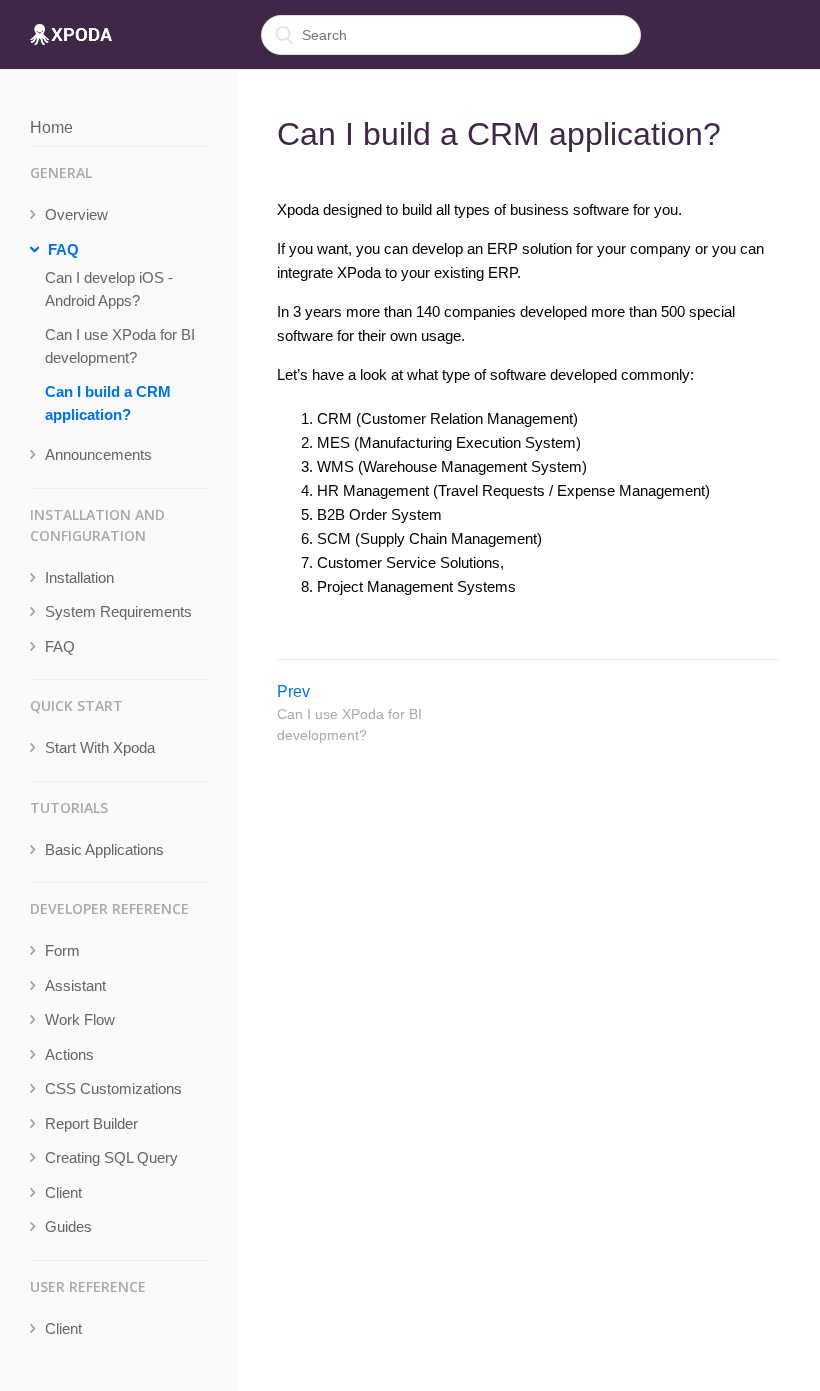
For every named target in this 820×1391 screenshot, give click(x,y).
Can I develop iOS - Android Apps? (109, 289)
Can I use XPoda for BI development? (120, 346)
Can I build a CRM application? (108, 403)
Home (51, 127)
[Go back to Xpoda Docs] (71, 35)
